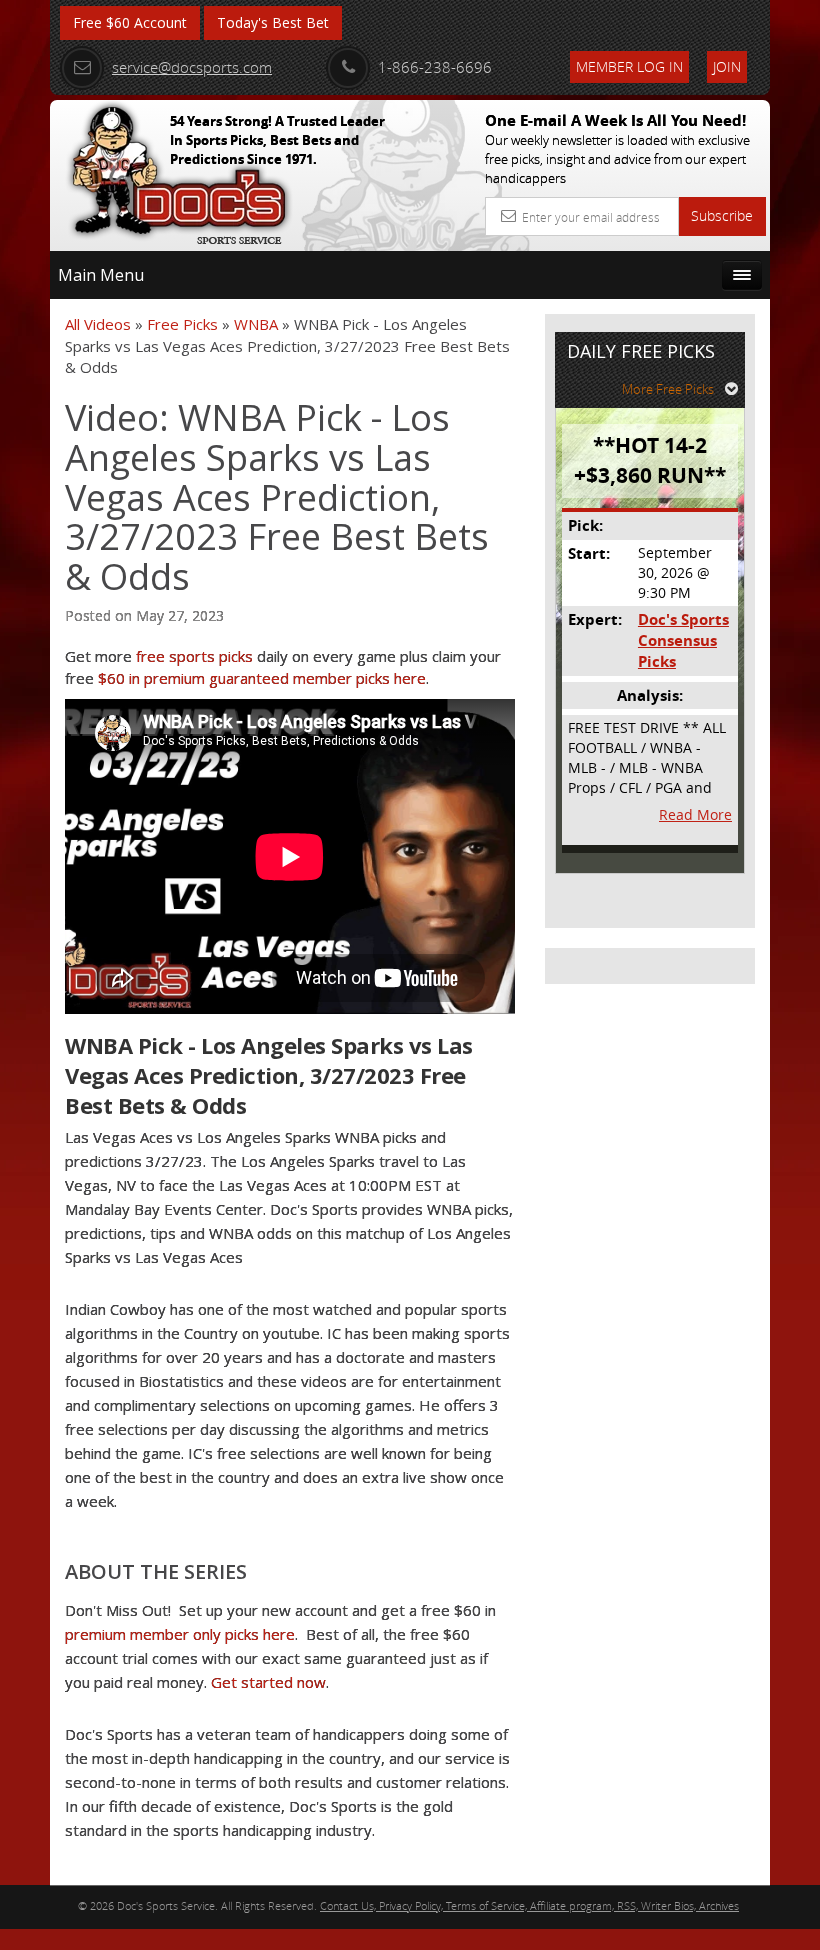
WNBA (256, 324)
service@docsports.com (192, 67)
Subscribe (722, 215)
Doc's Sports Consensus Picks (683, 641)
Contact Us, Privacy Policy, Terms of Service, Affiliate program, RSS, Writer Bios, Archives (529, 1905)
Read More (695, 814)
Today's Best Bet (273, 22)
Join (727, 66)
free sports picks (194, 656)
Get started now (268, 1682)
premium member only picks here (180, 1634)
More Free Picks (668, 389)
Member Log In (629, 66)
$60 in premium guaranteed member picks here (262, 678)
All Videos (98, 324)
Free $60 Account (130, 22)
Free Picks (182, 324)
